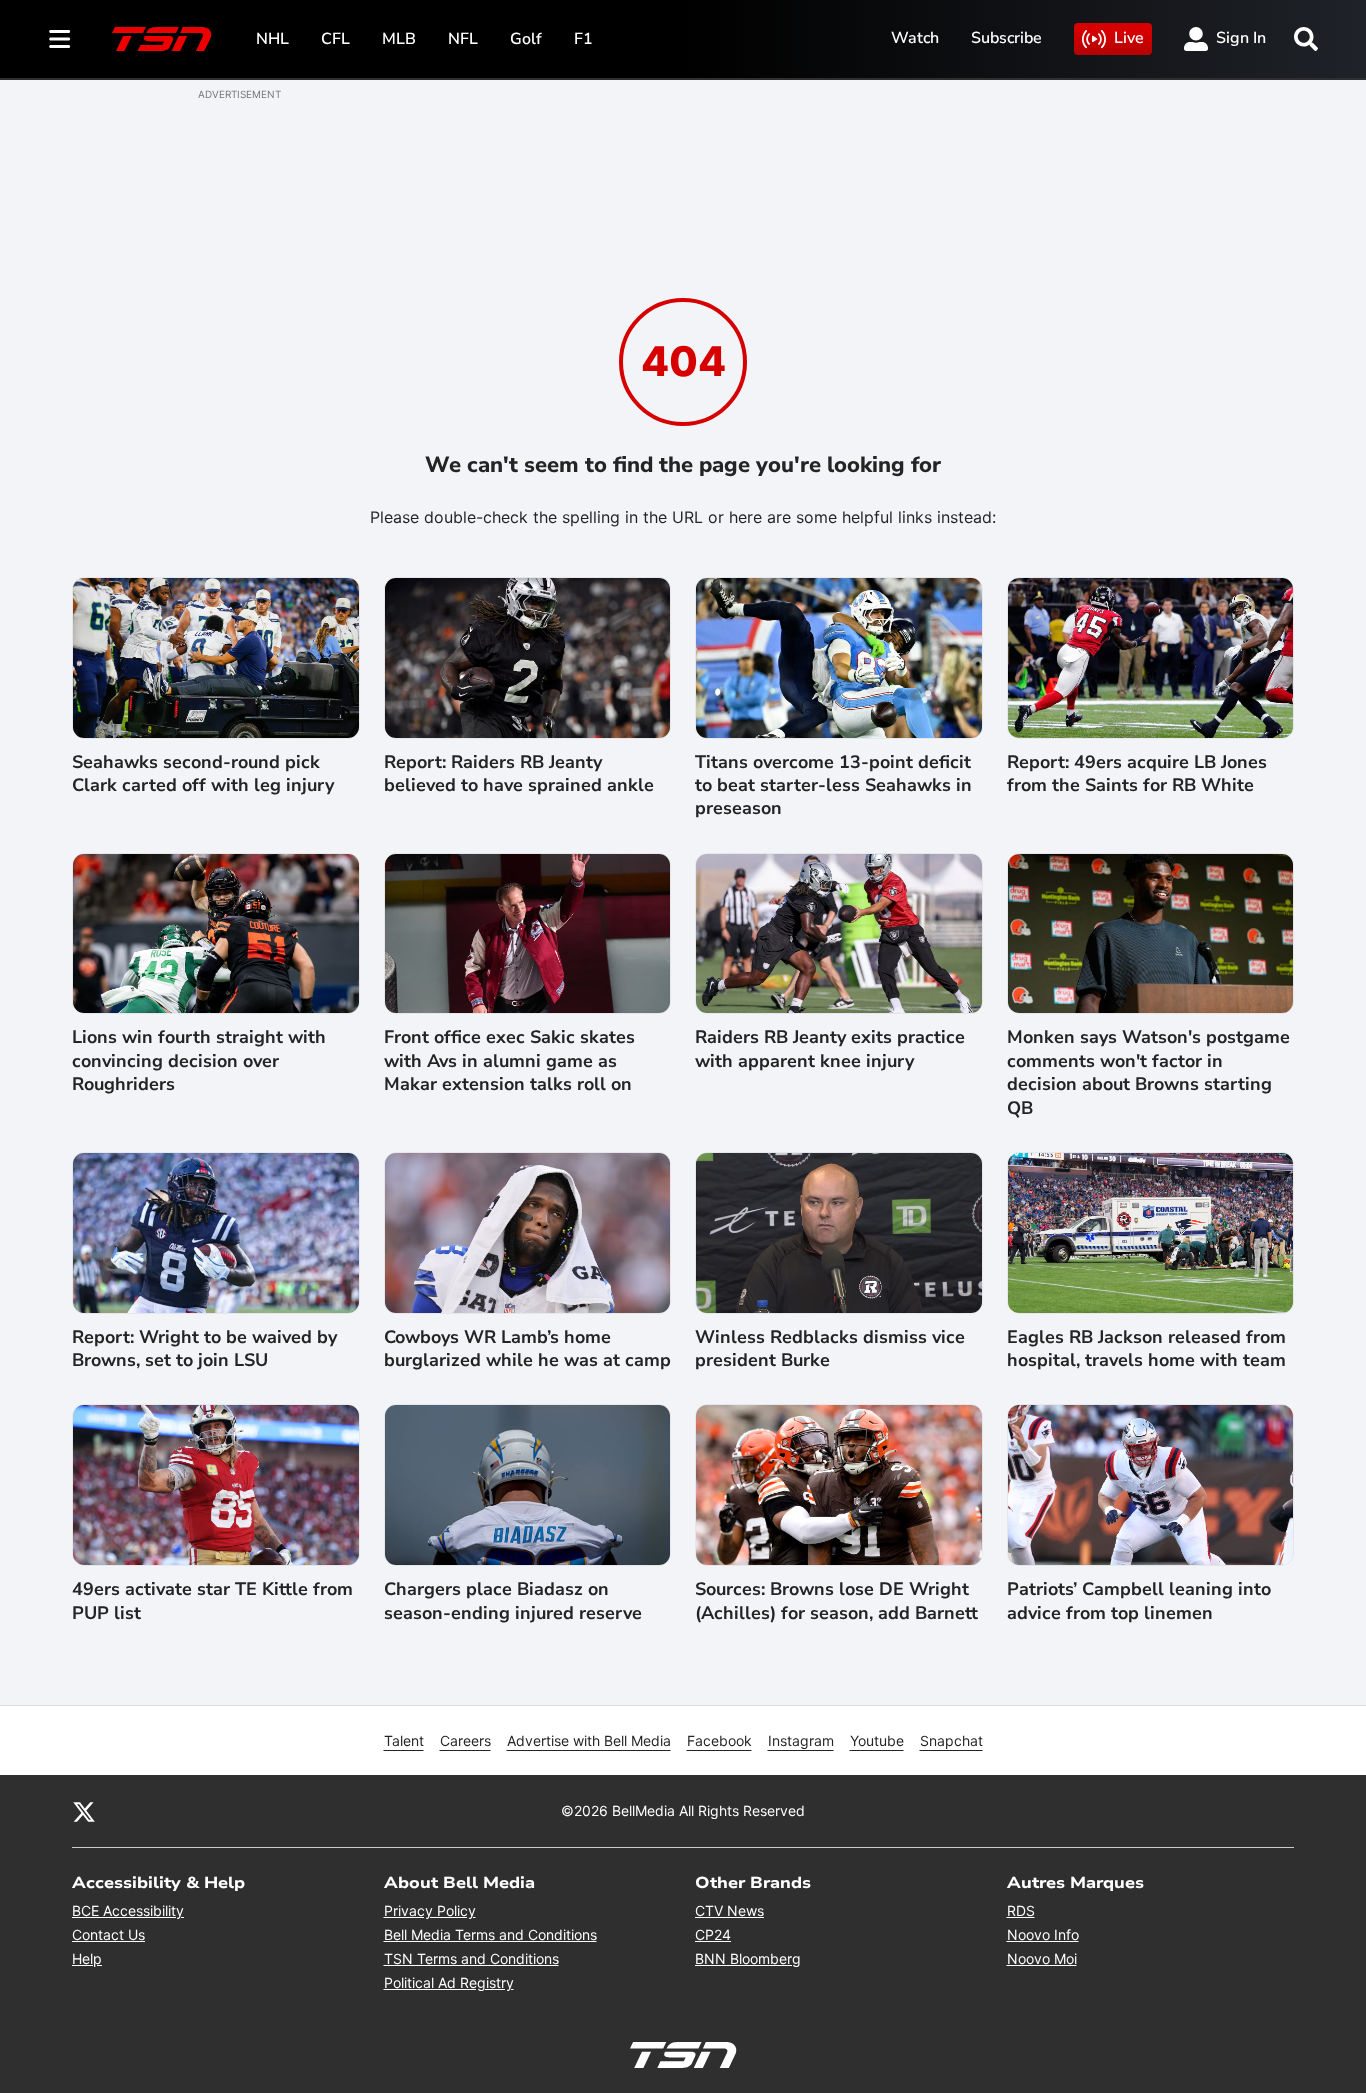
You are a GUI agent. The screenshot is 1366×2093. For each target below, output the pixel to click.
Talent (404, 1740)
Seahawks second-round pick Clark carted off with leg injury (203, 774)
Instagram (801, 1740)
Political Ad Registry (449, 1982)
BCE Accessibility (128, 1910)
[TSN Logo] (162, 39)
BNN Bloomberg (748, 1958)
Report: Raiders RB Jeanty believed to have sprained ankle (519, 774)
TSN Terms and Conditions (471, 1958)
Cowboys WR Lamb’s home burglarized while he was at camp (527, 1349)
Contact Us (108, 1934)
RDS (1021, 1910)
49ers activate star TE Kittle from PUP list (212, 1601)
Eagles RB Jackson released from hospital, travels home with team (1146, 1349)
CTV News (729, 1910)
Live (1129, 38)
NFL (463, 39)
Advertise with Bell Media (589, 1740)
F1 (583, 39)
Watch (915, 38)
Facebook (719, 1740)
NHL (272, 39)
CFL (335, 39)
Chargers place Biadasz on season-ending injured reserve (513, 1601)
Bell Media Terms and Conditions (490, 1934)
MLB (399, 39)
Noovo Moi (1042, 1958)
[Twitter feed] (84, 1811)
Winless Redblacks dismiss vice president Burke (830, 1349)
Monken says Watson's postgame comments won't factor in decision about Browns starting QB (1148, 1072)
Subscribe (1006, 38)
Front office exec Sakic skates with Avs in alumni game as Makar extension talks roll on (509, 1061)
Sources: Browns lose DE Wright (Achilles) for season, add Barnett (836, 1601)
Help (87, 1958)
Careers (465, 1740)
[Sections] (60, 39)
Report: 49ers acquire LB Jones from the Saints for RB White (1137, 774)
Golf (526, 39)
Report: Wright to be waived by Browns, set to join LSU (204, 1349)
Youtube (877, 1740)
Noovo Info (1043, 1934)
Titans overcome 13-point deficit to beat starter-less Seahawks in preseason (833, 786)
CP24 (713, 1934)
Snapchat (951, 1740)
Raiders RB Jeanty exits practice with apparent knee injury (830, 1049)
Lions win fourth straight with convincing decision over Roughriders (199, 1061)
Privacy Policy (430, 1910)
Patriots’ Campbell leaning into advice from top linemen (1139, 1601)
